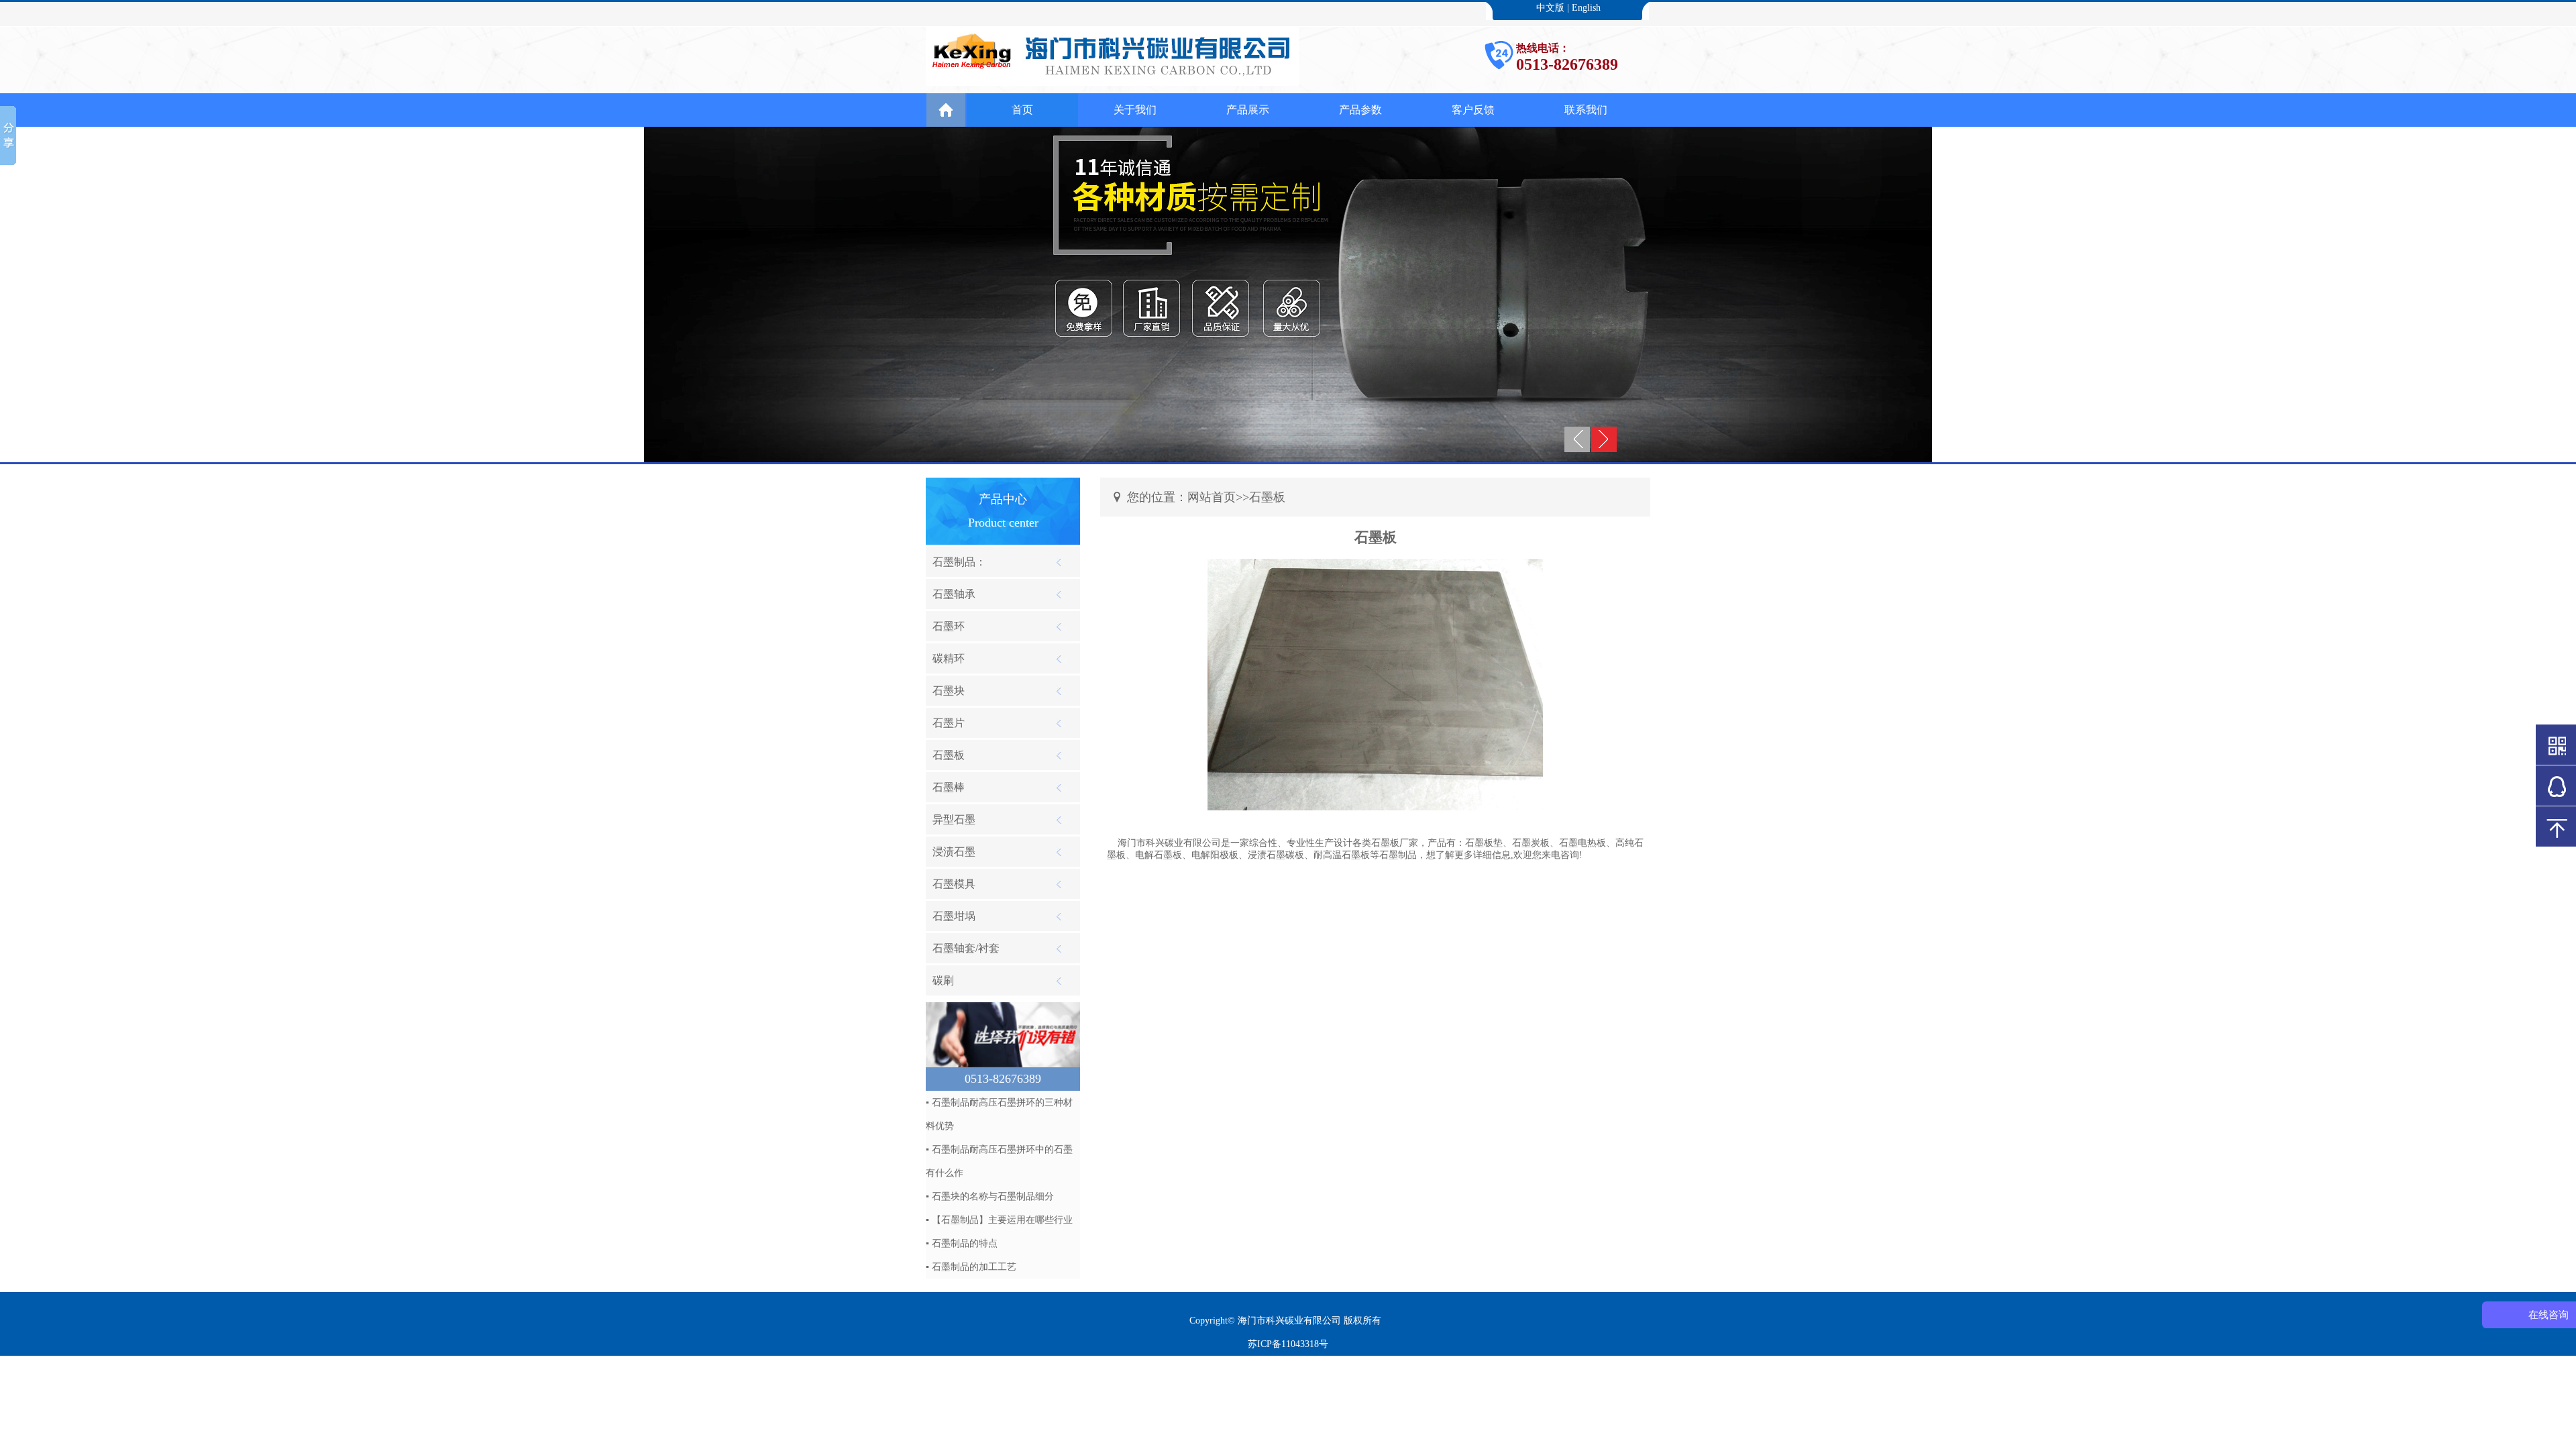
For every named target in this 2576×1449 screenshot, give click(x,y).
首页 (1022, 110)
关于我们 (1135, 110)
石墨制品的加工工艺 (974, 1267)
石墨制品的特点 (965, 1243)
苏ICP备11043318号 (1288, 1344)
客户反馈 (1473, 110)
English (1586, 8)
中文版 (1550, 8)
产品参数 (1360, 110)
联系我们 (1586, 110)
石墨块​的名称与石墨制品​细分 (993, 1196)
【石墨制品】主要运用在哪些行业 (1002, 1220)
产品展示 (1248, 110)
